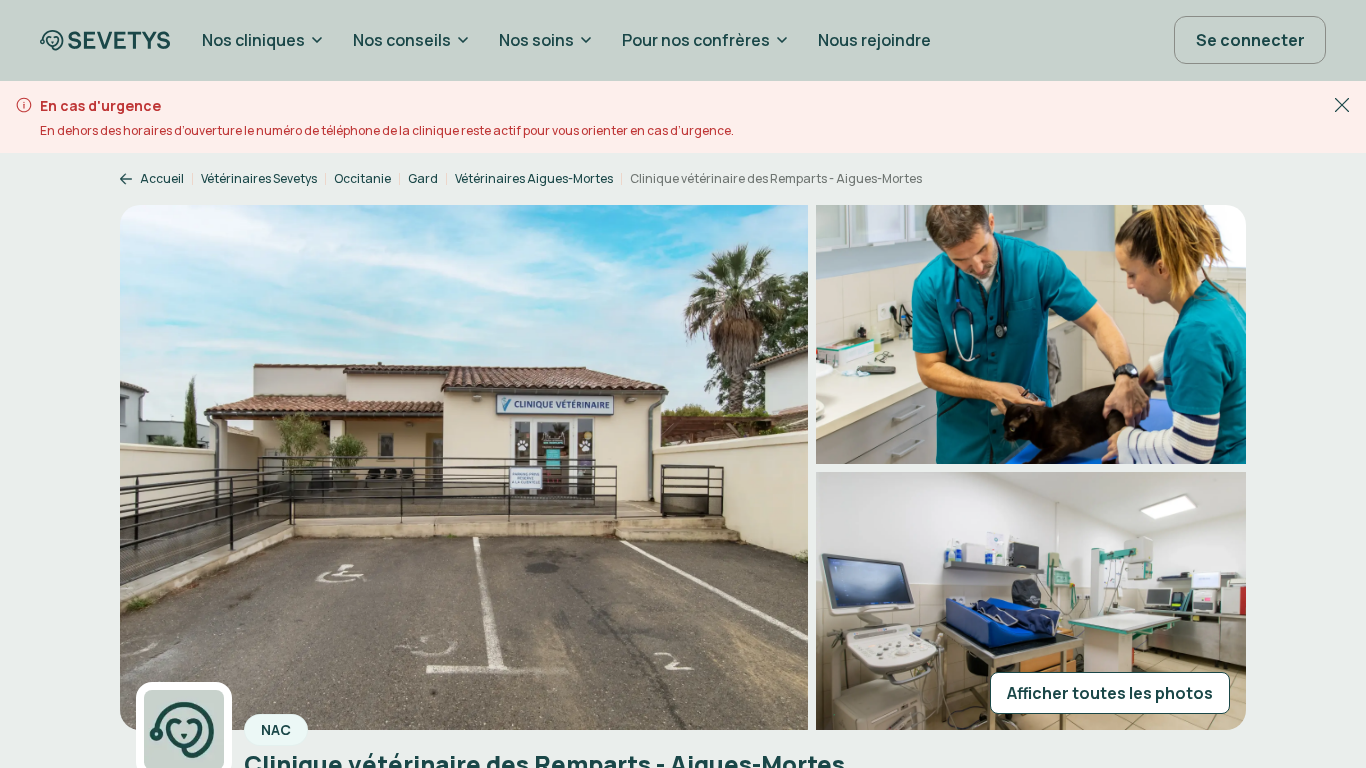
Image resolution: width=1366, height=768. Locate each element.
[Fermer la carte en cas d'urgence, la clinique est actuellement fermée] (1342, 104)
